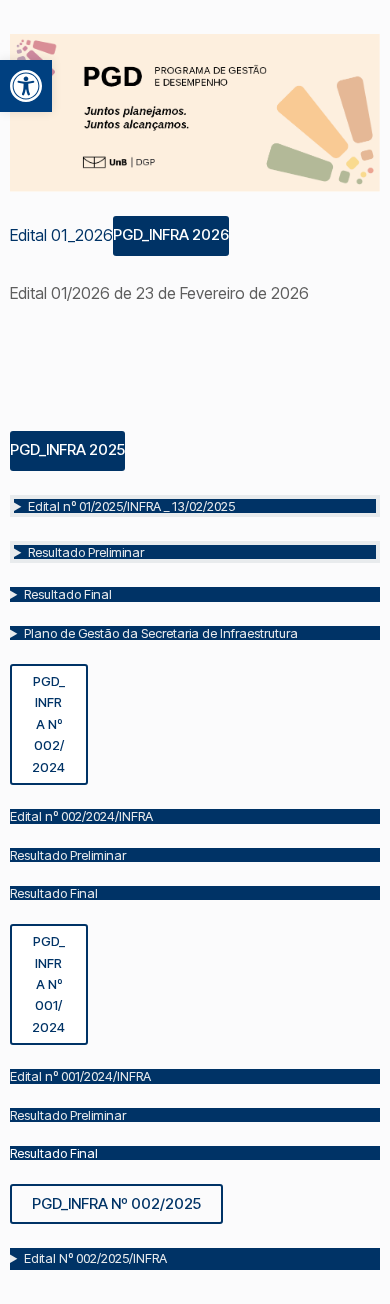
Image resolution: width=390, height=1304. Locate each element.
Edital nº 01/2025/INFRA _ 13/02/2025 (131, 506)
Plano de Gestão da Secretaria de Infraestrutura (161, 633)
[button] (26, 86)
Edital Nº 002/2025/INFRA (95, 1258)
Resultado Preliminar (86, 552)
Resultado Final (68, 594)
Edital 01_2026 (61, 234)
